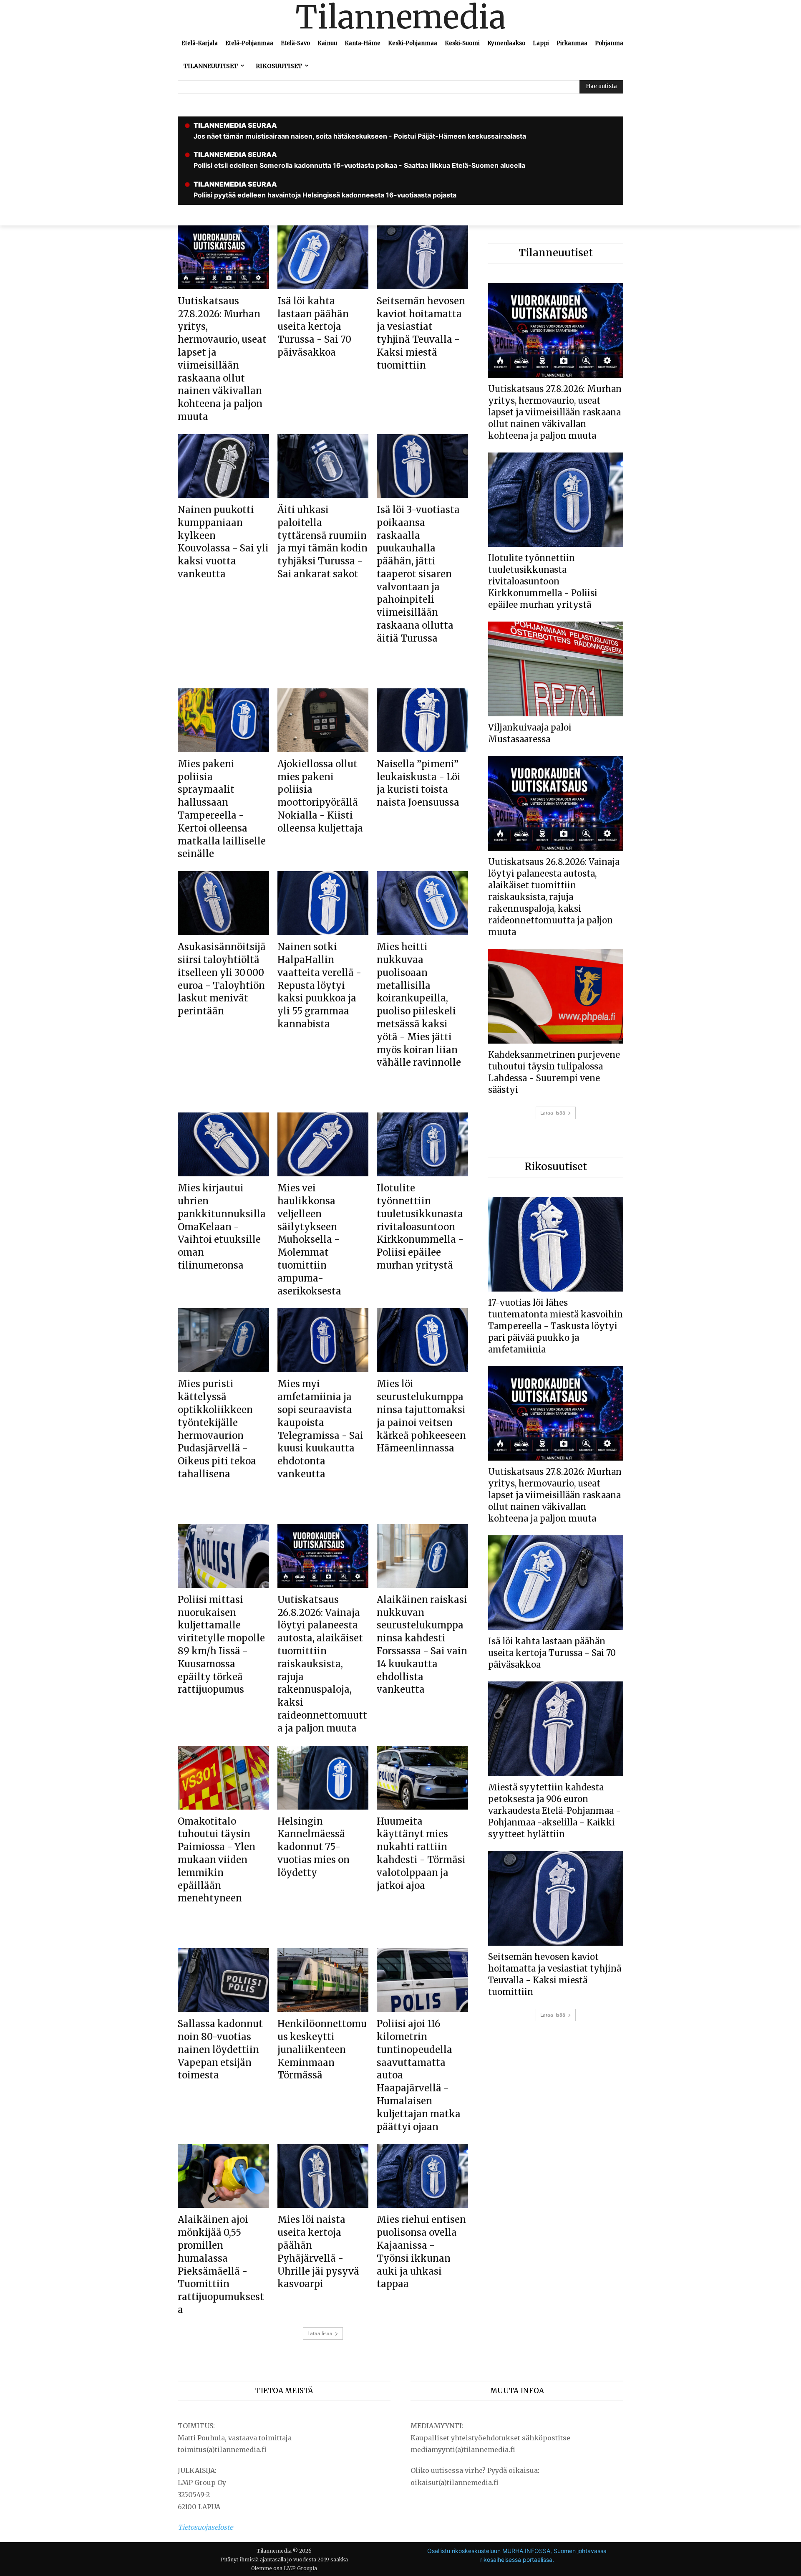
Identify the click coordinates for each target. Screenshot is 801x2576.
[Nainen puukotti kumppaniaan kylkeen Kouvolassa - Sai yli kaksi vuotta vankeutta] (223, 466)
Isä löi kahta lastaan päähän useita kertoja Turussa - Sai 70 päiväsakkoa (314, 327)
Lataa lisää (320, 2333)
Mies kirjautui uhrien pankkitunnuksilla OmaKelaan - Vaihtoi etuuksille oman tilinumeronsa (222, 1227)
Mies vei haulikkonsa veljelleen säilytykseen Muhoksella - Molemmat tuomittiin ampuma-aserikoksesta (309, 1239)
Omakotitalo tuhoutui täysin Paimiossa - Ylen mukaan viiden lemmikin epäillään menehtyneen (217, 1860)
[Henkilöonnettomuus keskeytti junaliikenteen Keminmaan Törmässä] (323, 1980)
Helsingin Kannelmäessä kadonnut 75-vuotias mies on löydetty (314, 1847)
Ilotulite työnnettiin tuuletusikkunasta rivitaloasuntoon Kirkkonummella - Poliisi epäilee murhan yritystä (420, 1227)
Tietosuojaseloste (205, 2527)
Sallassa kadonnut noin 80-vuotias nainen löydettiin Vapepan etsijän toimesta (220, 2049)
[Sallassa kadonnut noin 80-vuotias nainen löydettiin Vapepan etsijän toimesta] (223, 1980)
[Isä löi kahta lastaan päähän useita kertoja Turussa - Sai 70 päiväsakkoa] (323, 257)
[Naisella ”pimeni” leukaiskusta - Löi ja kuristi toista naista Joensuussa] (422, 720)
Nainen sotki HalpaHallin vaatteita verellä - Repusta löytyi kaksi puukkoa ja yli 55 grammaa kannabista (319, 985)
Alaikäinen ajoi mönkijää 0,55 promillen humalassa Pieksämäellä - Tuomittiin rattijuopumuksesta (221, 2265)
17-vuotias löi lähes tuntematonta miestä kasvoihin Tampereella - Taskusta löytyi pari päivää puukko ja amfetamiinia (555, 1326)
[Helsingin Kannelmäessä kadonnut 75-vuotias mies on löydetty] (323, 1778)
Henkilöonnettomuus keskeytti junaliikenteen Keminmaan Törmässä (322, 2049)
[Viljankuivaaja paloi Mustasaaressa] (556, 669)
